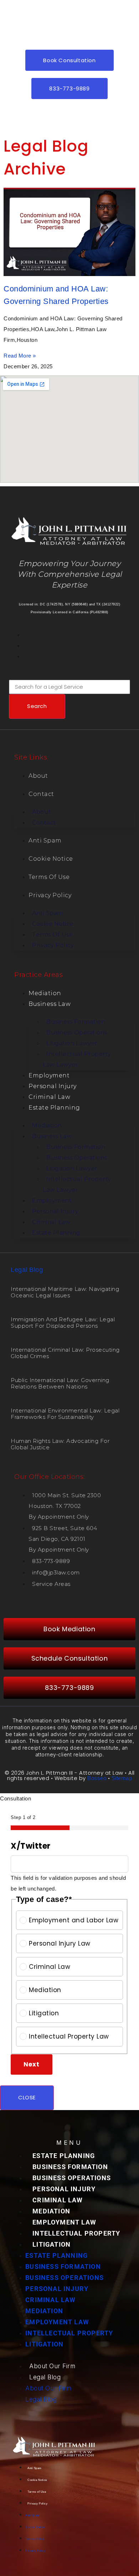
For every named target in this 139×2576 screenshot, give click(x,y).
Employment (49, 1075)
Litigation (44, 2013)
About (38, 776)
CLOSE (27, 2097)
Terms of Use (49, 877)
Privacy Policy (50, 895)
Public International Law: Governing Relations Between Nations (60, 1383)
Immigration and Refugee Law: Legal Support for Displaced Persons (63, 1323)
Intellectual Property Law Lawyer (77, 1059)
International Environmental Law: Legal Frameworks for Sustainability (65, 1414)
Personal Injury (53, 1086)
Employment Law (64, 2222)
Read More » (20, 356)
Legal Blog (27, 1270)
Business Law (50, 1004)
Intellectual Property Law (69, 2036)
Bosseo (97, 1778)
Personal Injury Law (60, 1943)
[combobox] (69, 687)
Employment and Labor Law (74, 1920)
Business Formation (70, 2167)
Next (32, 2064)
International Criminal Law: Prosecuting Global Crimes (65, 1353)
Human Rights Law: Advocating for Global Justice (60, 1444)
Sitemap (122, 1778)
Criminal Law (49, 1097)
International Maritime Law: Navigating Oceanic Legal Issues (65, 1292)
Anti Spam (45, 840)
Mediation (45, 993)
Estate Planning (54, 1108)
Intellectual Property (76, 2233)
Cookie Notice (51, 859)
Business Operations (72, 2178)
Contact (41, 794)
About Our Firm (52, 2366)
